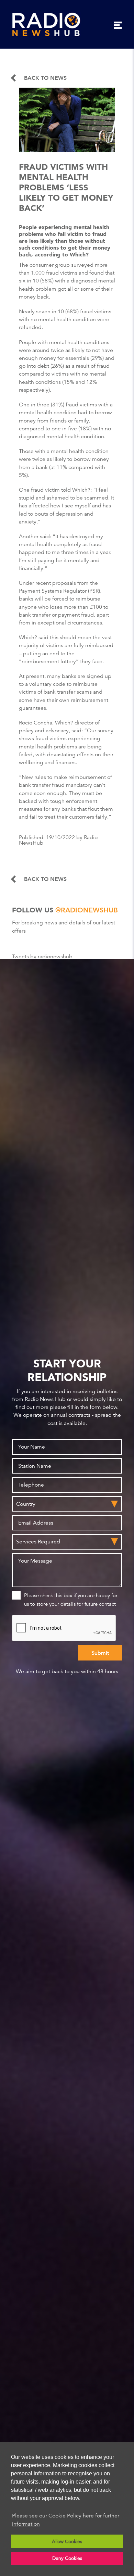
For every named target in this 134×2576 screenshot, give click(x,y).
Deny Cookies (67, 2558)
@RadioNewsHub (87, 910)
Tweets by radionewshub (42, 957)
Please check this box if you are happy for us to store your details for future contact (71, 1600)
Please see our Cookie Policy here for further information (66, 2520)
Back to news (45, 78)
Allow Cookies (67, 2541)
